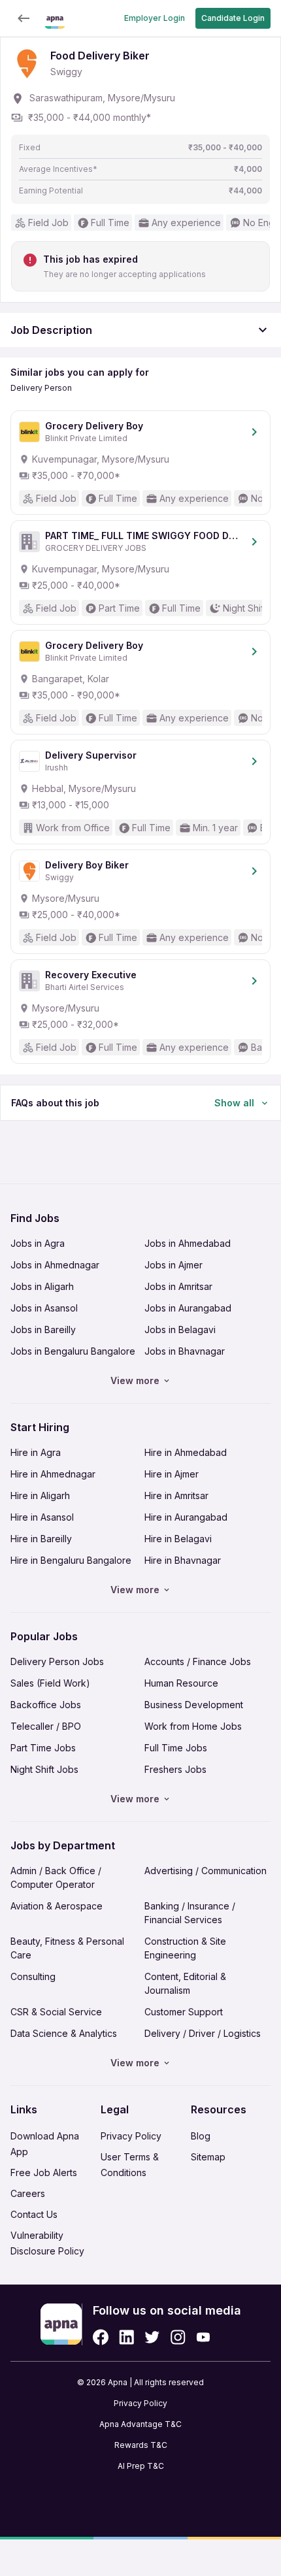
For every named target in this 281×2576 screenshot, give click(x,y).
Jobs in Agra (38, 1243)
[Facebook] (101, 2337)
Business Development (194, 1705)
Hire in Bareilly (41, 1539)
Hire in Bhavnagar (183, 1560)
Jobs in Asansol (44, 1308)
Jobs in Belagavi (180, 1329)
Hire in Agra (36, 1452)
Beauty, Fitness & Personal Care (67, 1948)
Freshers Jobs (175, 1769)
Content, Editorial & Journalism (185, 1983)
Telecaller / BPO (46, 1726)
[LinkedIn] (126, 2337)
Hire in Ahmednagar (53, 1474)
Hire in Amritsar (176, 1495)
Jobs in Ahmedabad (188, 1243)
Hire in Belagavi (178, 1539)
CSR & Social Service (56, 2012)
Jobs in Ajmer (174, 1265)
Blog (201, 2136)
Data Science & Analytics (64, 2033)
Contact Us (34, 2214)
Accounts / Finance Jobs (198, 1661)
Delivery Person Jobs (57, 1661)
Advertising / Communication (206, 1871)
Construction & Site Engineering (185, 1948)
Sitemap (208, 2157)
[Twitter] (152, 2337)
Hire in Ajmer (172, 1474)
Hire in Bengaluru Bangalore (71, 1560)
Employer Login (155, 18)
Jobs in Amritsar (178, 1286)
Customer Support (184, 2012)
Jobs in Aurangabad (188, 1308)
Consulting (33, 1976)
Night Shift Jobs (44, 1769)
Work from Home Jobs (193, 1726)
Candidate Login (233, 18)
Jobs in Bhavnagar (185, 1351)
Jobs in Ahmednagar (55, 1265)
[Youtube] (203, 2337)
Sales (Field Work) (50, 1683)
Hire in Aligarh (40, 1495)
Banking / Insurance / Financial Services (190, 1913)
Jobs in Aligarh (42, 1286)
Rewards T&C (141, 2445)
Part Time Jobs (43, 1748)
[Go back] (24, 18)
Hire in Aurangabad (186, 1517)
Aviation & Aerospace (57, 1906)
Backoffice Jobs (46, 1705)
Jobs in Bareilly (43, 1329)
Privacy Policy (131, 2136)
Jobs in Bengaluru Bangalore (73, 1351)
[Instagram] (178, 2337)
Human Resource (181, 1683)
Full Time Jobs (176, 1748)
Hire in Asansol (42, 1517)
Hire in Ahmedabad (186, 1452)
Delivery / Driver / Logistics (203, 2033)
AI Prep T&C (141, 2466)
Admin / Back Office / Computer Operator (56, 1877)
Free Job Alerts (44, 2172)
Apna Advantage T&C (140, 2424)
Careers (28, 2193)
